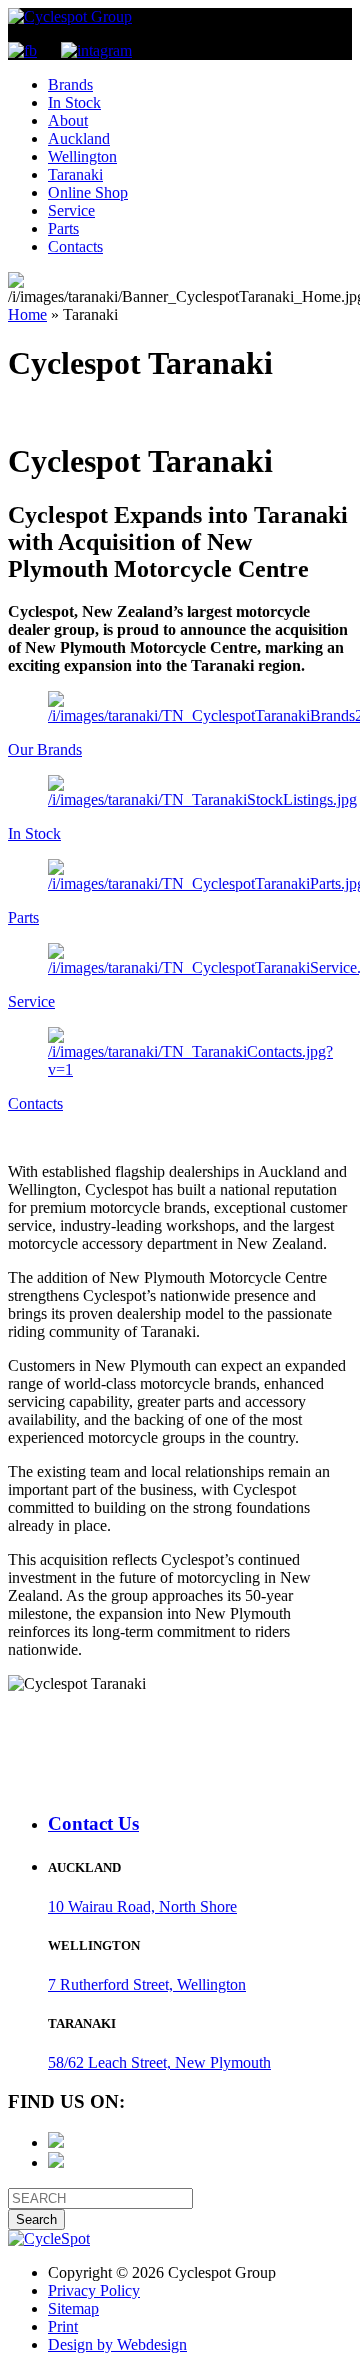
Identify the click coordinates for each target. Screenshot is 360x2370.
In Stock (74, 102)
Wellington (82, 156)
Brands (70, 84)
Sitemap (73, 2308)
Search (36, 2219)
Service (71, 210)
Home (27, 314)
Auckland (79, 138)
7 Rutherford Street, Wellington (147, 1984)
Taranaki (75, 174)
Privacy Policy (94, 2290)
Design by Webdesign (117, 2344)
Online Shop (88, 192)
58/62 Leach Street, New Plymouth (159, 2062)
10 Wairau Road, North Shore (142, 1906)
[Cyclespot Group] (70, 16)
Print (63, 2326)
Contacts (75, 246)
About (68, 120)
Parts (63, 228)
